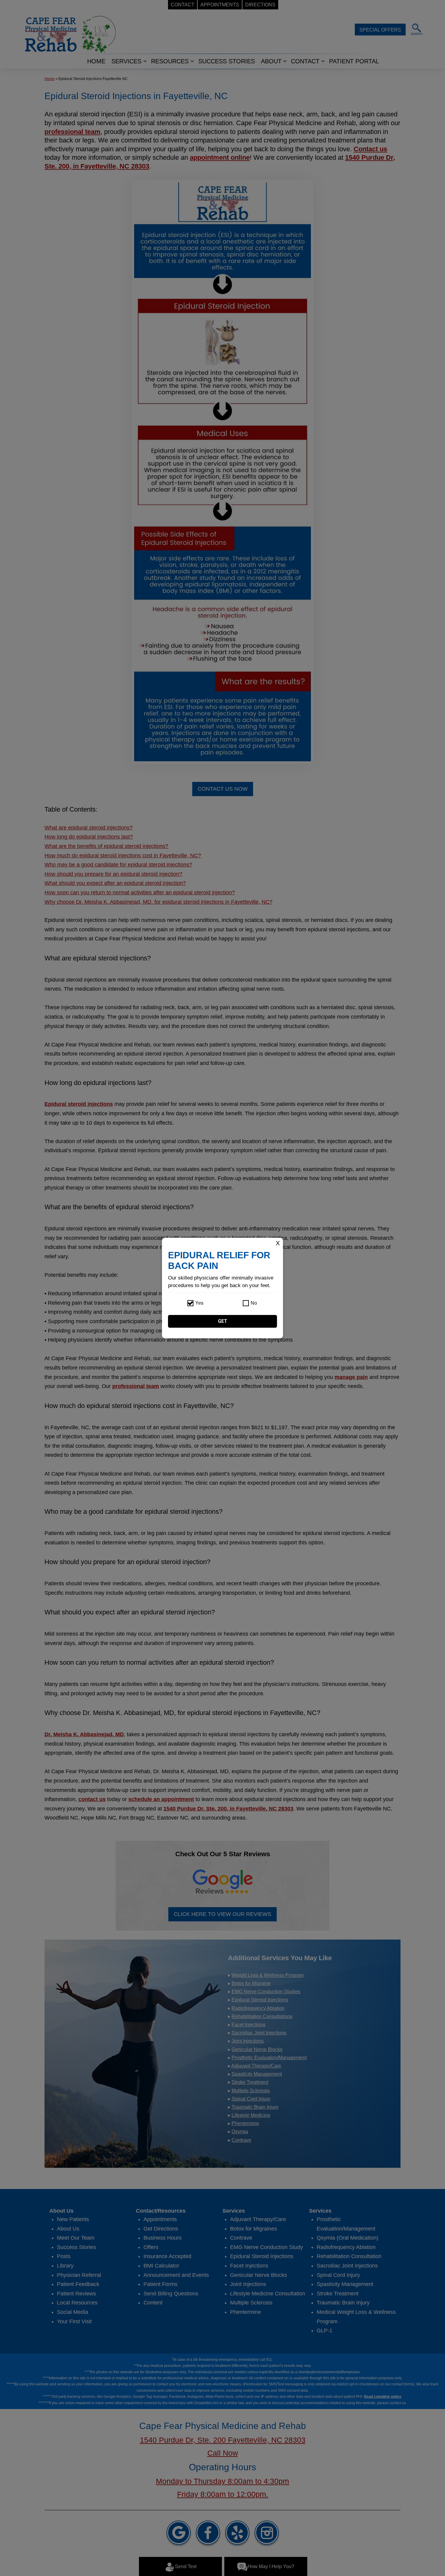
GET (223, 1321)
